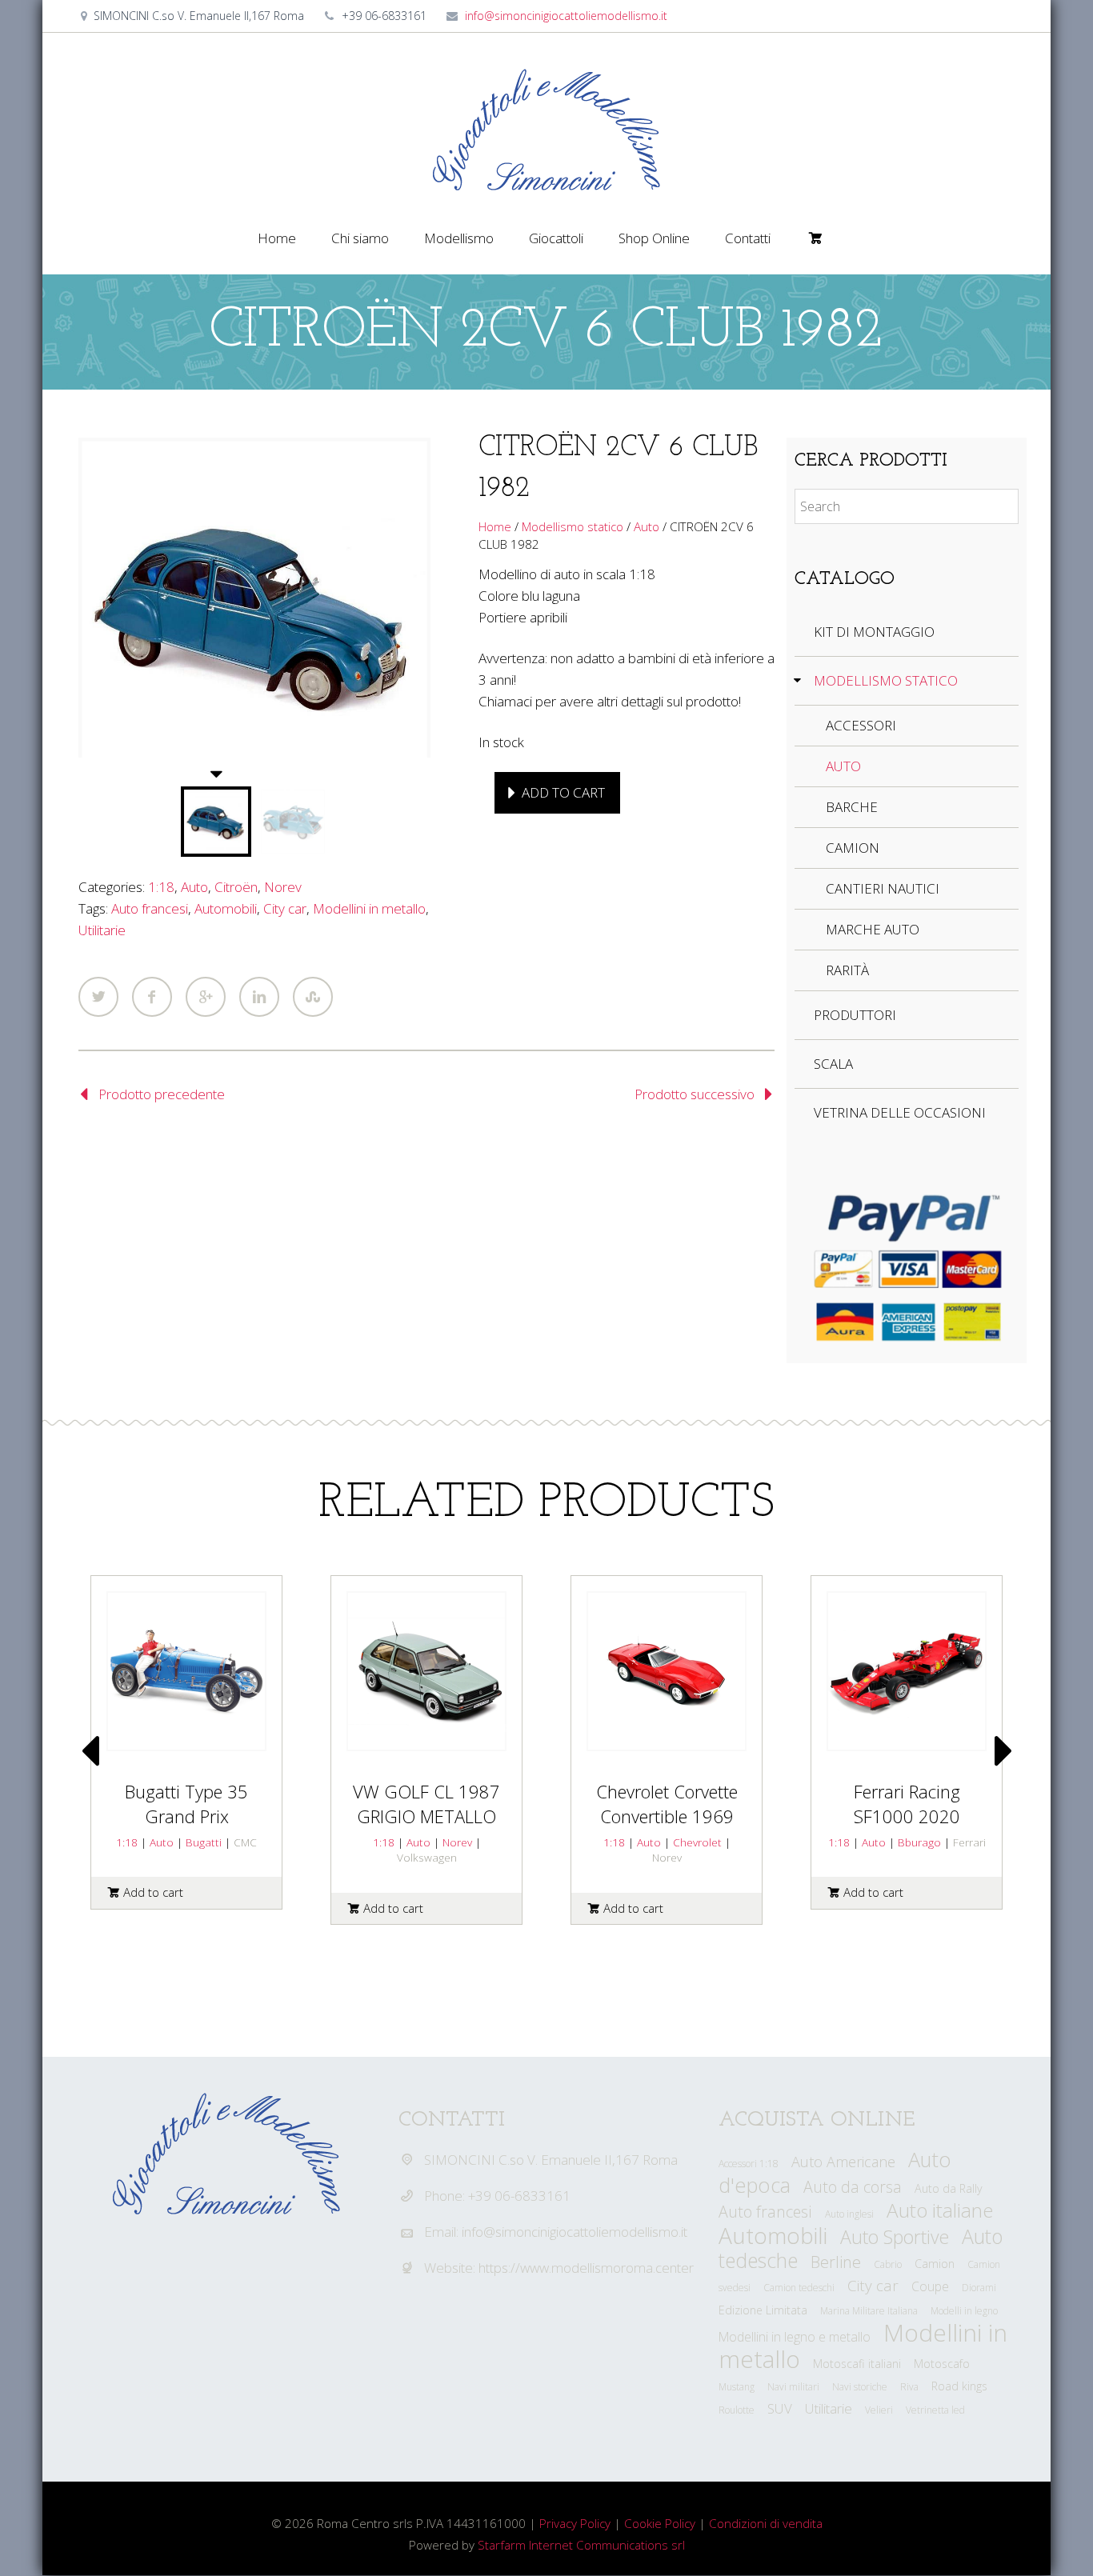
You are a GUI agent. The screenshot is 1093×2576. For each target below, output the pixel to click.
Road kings (959, 2386)
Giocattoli (556, 238)
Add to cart (563, 792)
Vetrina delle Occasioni (900, 1112)
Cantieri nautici (883, 888)
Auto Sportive (895, 2237)
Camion (853, 848)
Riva (909, 2387)
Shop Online (654, 238)
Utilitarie (102, 930)
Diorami (979, 2288)
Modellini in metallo (369, 908)
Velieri (879, 2410)
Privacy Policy (575, 2523)
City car (285, 908)
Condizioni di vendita (766, 2523)
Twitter (98, 997)
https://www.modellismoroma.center (586, 2268)
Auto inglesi (849, 2214)
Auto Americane (843, 2162)
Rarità (847, 970)
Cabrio (888, 2264)
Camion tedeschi (799, 2288)
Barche (852, 807)
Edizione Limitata (763, 2310)
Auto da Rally (949, 2188)
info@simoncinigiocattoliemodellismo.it (566, 16)
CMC (245, 1842)
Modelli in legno (964, 2311)
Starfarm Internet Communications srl (581, 2545)
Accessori (861, 725)
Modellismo (459, 238)
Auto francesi (150, 908)
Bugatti (204, 1842)
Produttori (855, 1015)
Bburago (919, 1842)
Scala (833, 1064)
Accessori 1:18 (749, 2164)
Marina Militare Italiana (869, 2311)
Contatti (748, 238)
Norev (283, 887)
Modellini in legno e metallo (795, 2337)
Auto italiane (940, 2210)
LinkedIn (259, 997)
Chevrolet (697, 1842)
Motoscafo (942, 2364)
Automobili (226, 908)
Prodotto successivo (695, 1094)
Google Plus (206, 997)
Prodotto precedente (162, 1094)
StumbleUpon (313, 997)
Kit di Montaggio (874, 632)
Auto (194, 887)
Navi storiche (860, 2387)
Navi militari (793, 2387)
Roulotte (737, 2410)
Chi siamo (360, 238)
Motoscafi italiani (857, 2364)
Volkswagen (427, 1857)
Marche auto (873, 929)
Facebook (152, 997)
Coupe (930, 2286)
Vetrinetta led (935, 2410)
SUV (780, 2408)
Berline (836, 2262)
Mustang (737, 2387)
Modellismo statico (573, 526)
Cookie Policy (660, 2523)
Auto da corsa (853, 2187)
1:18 (161, 887)
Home (277, 238)
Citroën (236, 887)
